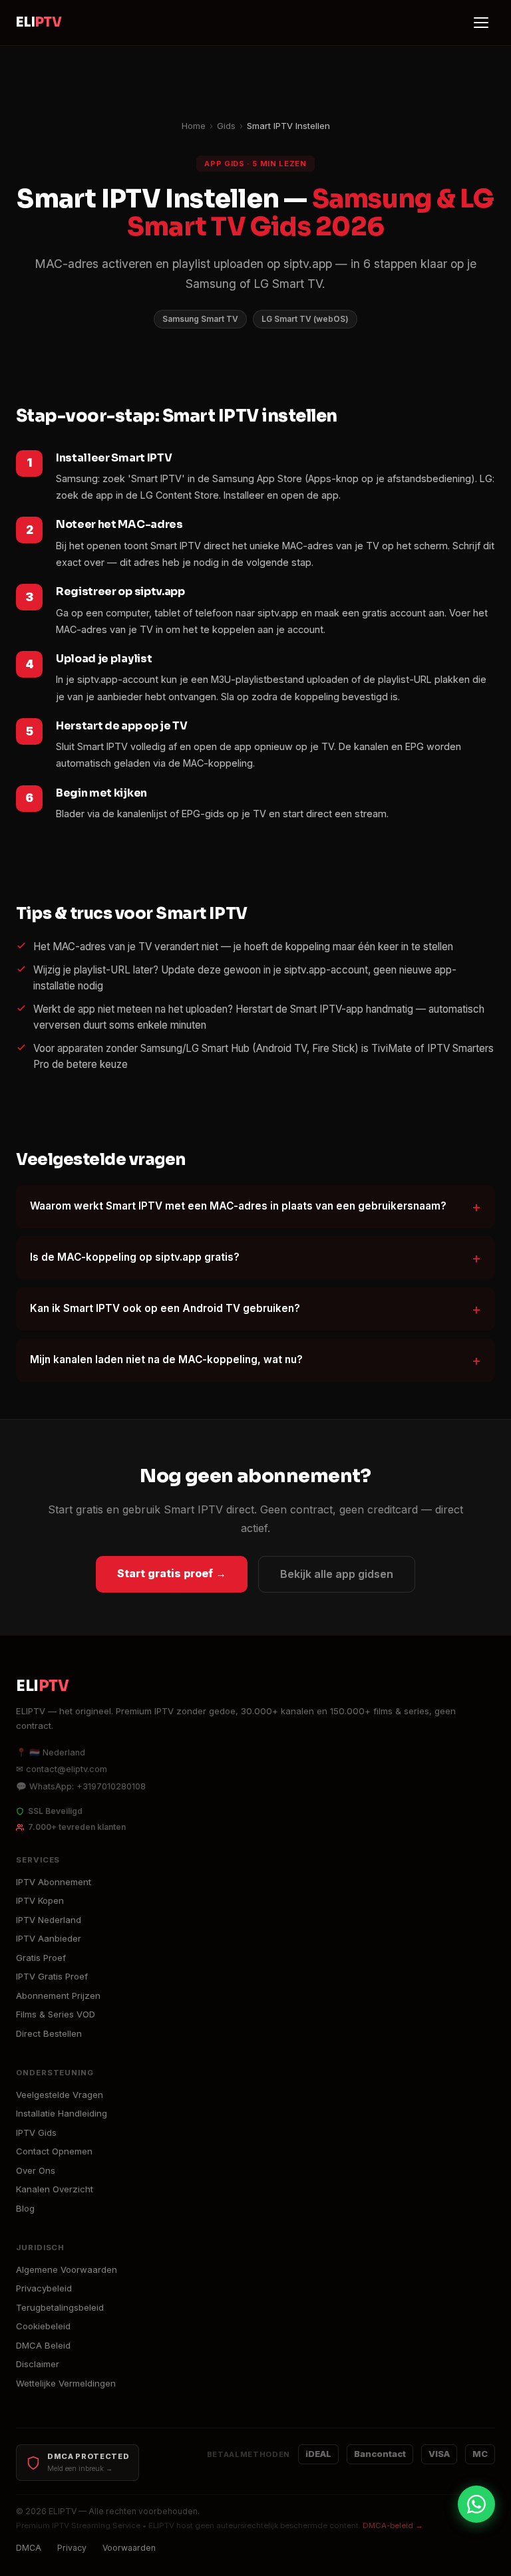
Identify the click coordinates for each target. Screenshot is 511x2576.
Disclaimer (38, 2364)
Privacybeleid (44, 2288)
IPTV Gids (36, 2132)
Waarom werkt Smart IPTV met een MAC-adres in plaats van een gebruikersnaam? (238, 1206)
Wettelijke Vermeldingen (66, 2383)
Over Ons (36, 2170)
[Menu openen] (482, 23)
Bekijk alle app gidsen (337, 1574)
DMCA (29, 2548)
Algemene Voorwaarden (67, 2269)
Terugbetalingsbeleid (60, 2307)
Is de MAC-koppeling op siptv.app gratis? (135, 1257)
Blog (25, 2208)
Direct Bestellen (49, 2033)
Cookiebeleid (43, 2326)
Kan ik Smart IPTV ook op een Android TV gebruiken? (165, 1308)
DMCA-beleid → (393, 2525)
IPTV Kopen (40, 1900)
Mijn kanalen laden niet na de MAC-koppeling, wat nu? (166, 1359)
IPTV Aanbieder (49, 1938)
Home (194, 126)
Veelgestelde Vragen (60, 2095)
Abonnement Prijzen (58, 1996)
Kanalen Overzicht (55, 2189)
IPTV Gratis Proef (52, 1976)
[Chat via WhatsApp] (476, 2504)
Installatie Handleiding (62, 2113)
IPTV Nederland (49, 1920)
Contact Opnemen (54, 2151)
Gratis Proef (41, 1958)
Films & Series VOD (56, 2014)
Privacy (72, 2548)
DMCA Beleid (43, 2345)
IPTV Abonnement (54, 1882)
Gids (226, 126)
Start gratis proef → (172, 1573)
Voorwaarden (129, 2548)
